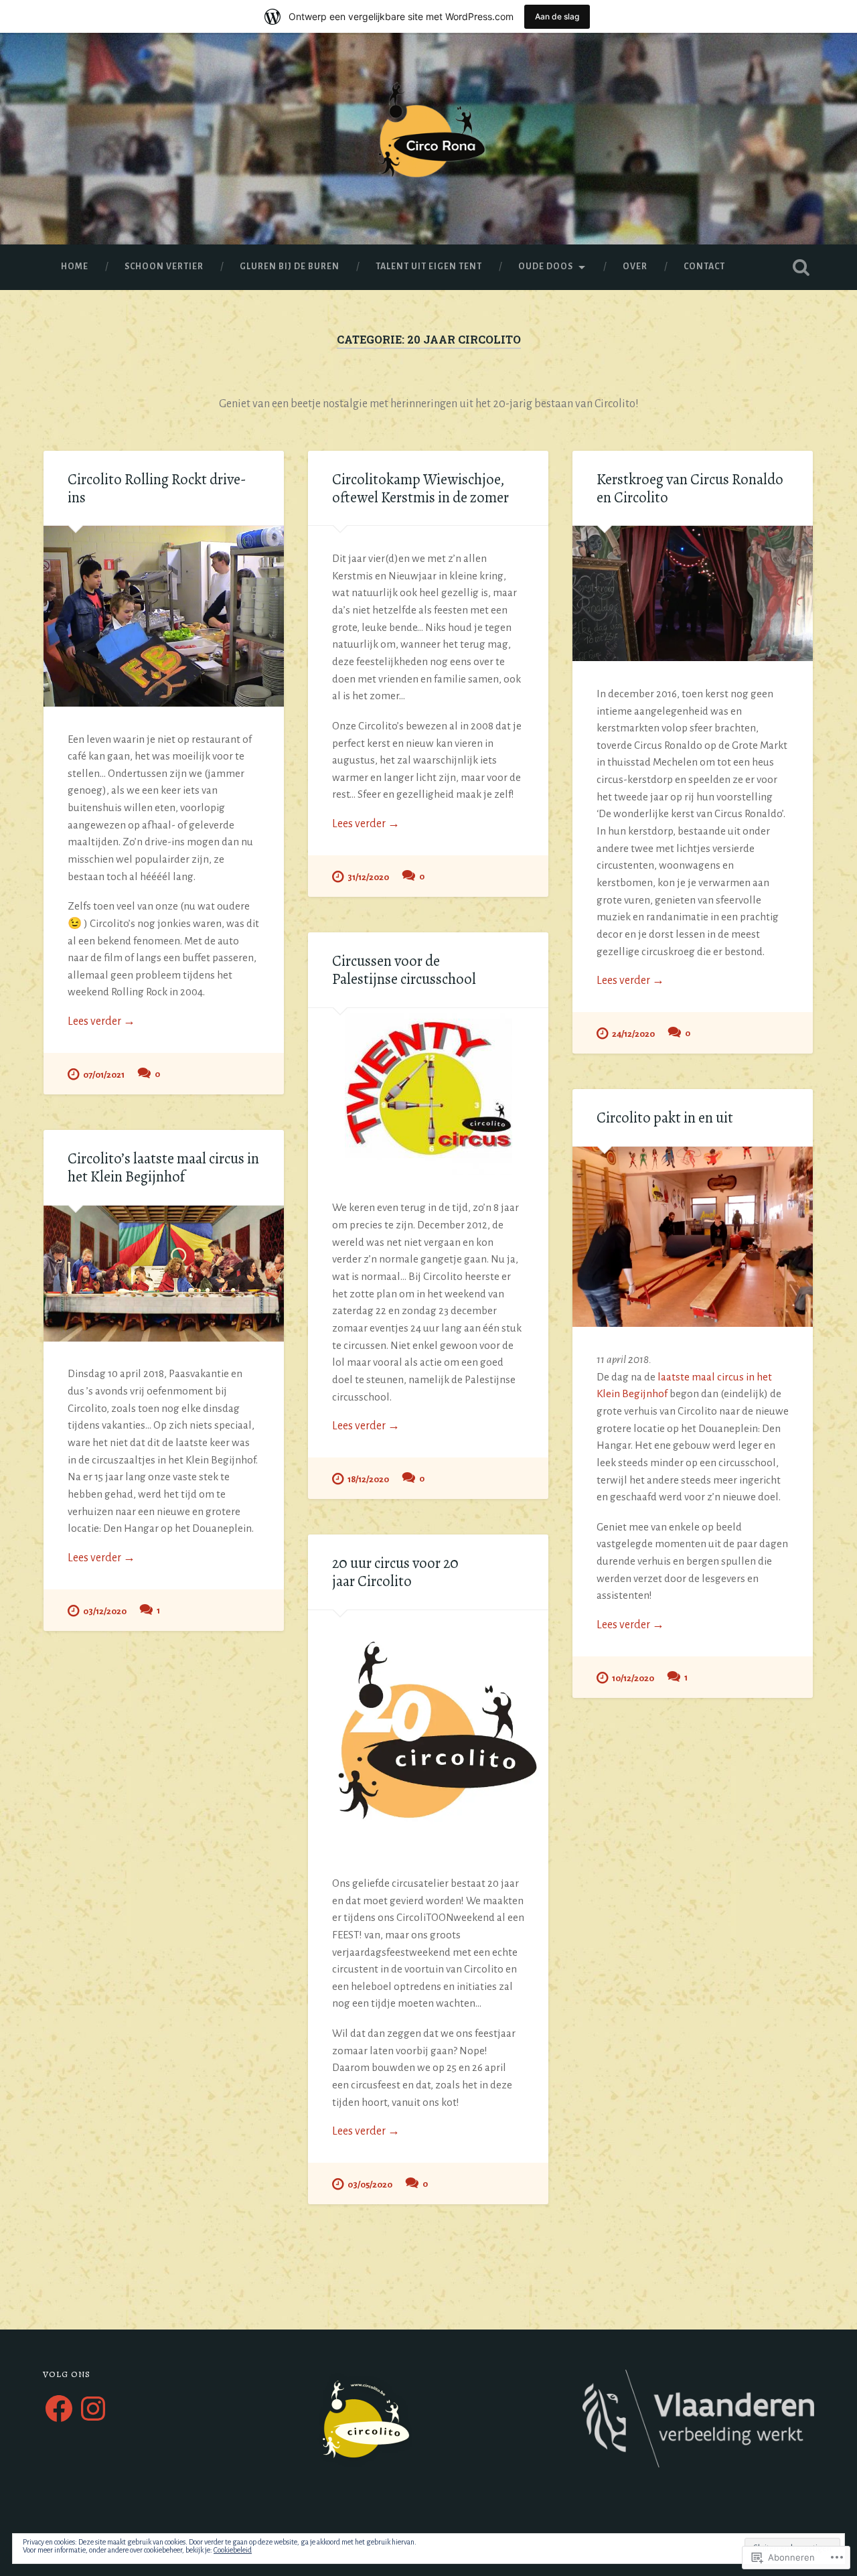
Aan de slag (557, 16)
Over (635, 267)
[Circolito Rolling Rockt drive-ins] (164, 616)
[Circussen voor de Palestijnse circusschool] (428, 1092)
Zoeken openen (801, 267)
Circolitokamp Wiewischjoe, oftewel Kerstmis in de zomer (420, 488)
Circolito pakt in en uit (665, 1118)
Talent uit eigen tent (429, 267)
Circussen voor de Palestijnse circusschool (404, 970)
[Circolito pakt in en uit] (693, 1237)
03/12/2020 (105, 1611)
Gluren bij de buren (290, 267)
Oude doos (546, 267)
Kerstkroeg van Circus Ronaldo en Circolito (690, 488)
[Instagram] (93, 2409)
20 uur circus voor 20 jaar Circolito (395, 1572)
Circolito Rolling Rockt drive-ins (157, 488)
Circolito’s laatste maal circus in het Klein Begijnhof (163, 1167)
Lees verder (101, 1022)
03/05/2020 (370, 2185)
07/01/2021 (104, 1075)
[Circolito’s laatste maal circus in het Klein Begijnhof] (164, 1274)
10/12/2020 (633, 1678)
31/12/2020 (368, 877)
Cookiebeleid (233, 2550)
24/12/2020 (633, 1034)
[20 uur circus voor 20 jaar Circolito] (428, 1730)
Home (75, 267)
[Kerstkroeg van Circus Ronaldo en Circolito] (693, 593)
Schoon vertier (164, 267)
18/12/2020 (368, 1479)
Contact (704, 267)
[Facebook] (59, 2409)
